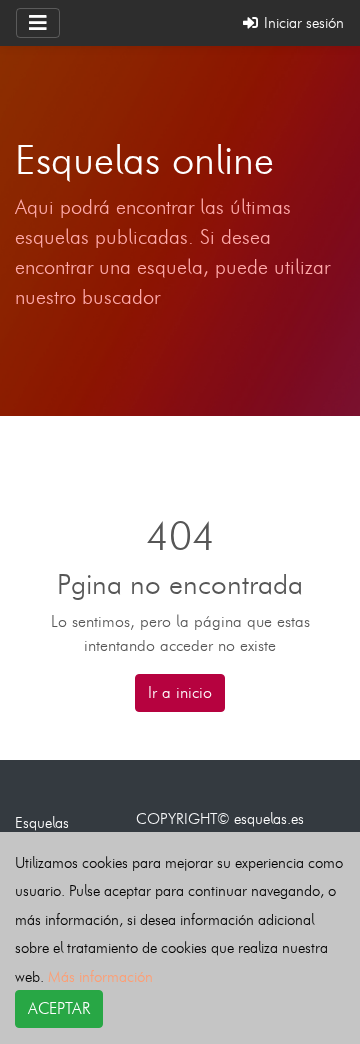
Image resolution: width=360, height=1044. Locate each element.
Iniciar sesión (302, 22)
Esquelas (42, 822)
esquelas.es (269, 818)
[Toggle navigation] (38, 23)
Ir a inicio (180, 692)
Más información (100, 976)
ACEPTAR (59, 1008)
